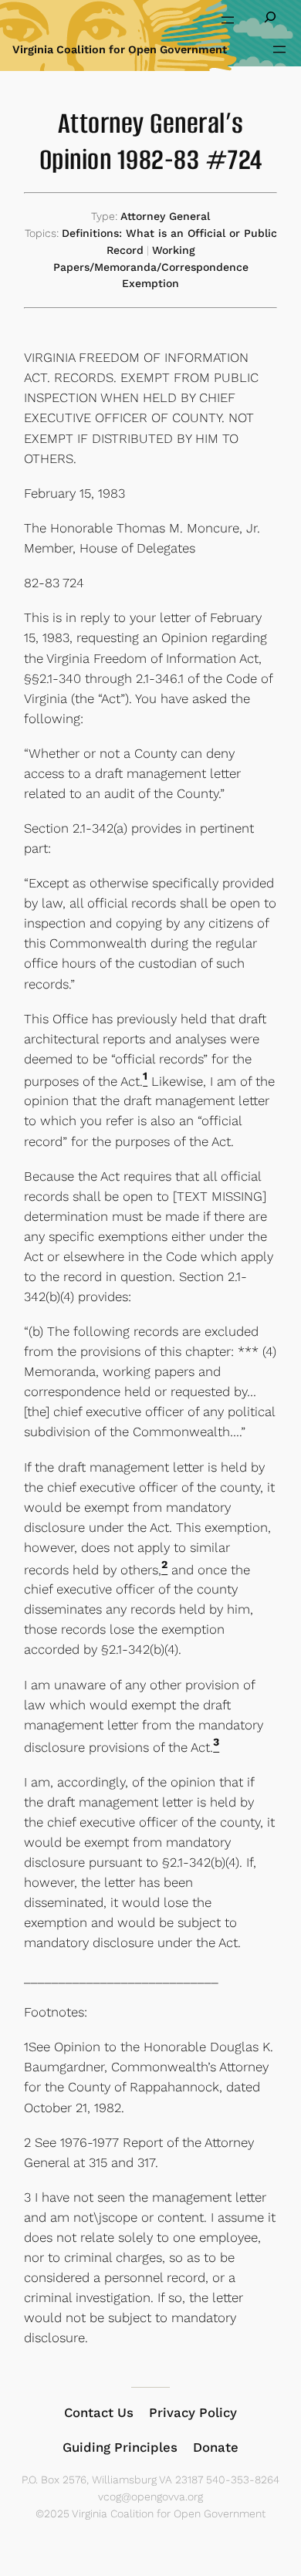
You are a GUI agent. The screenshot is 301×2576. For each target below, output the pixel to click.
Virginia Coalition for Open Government (120, 49)
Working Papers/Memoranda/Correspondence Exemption (151, 267)
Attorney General (165, 216)
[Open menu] (228, 20)
